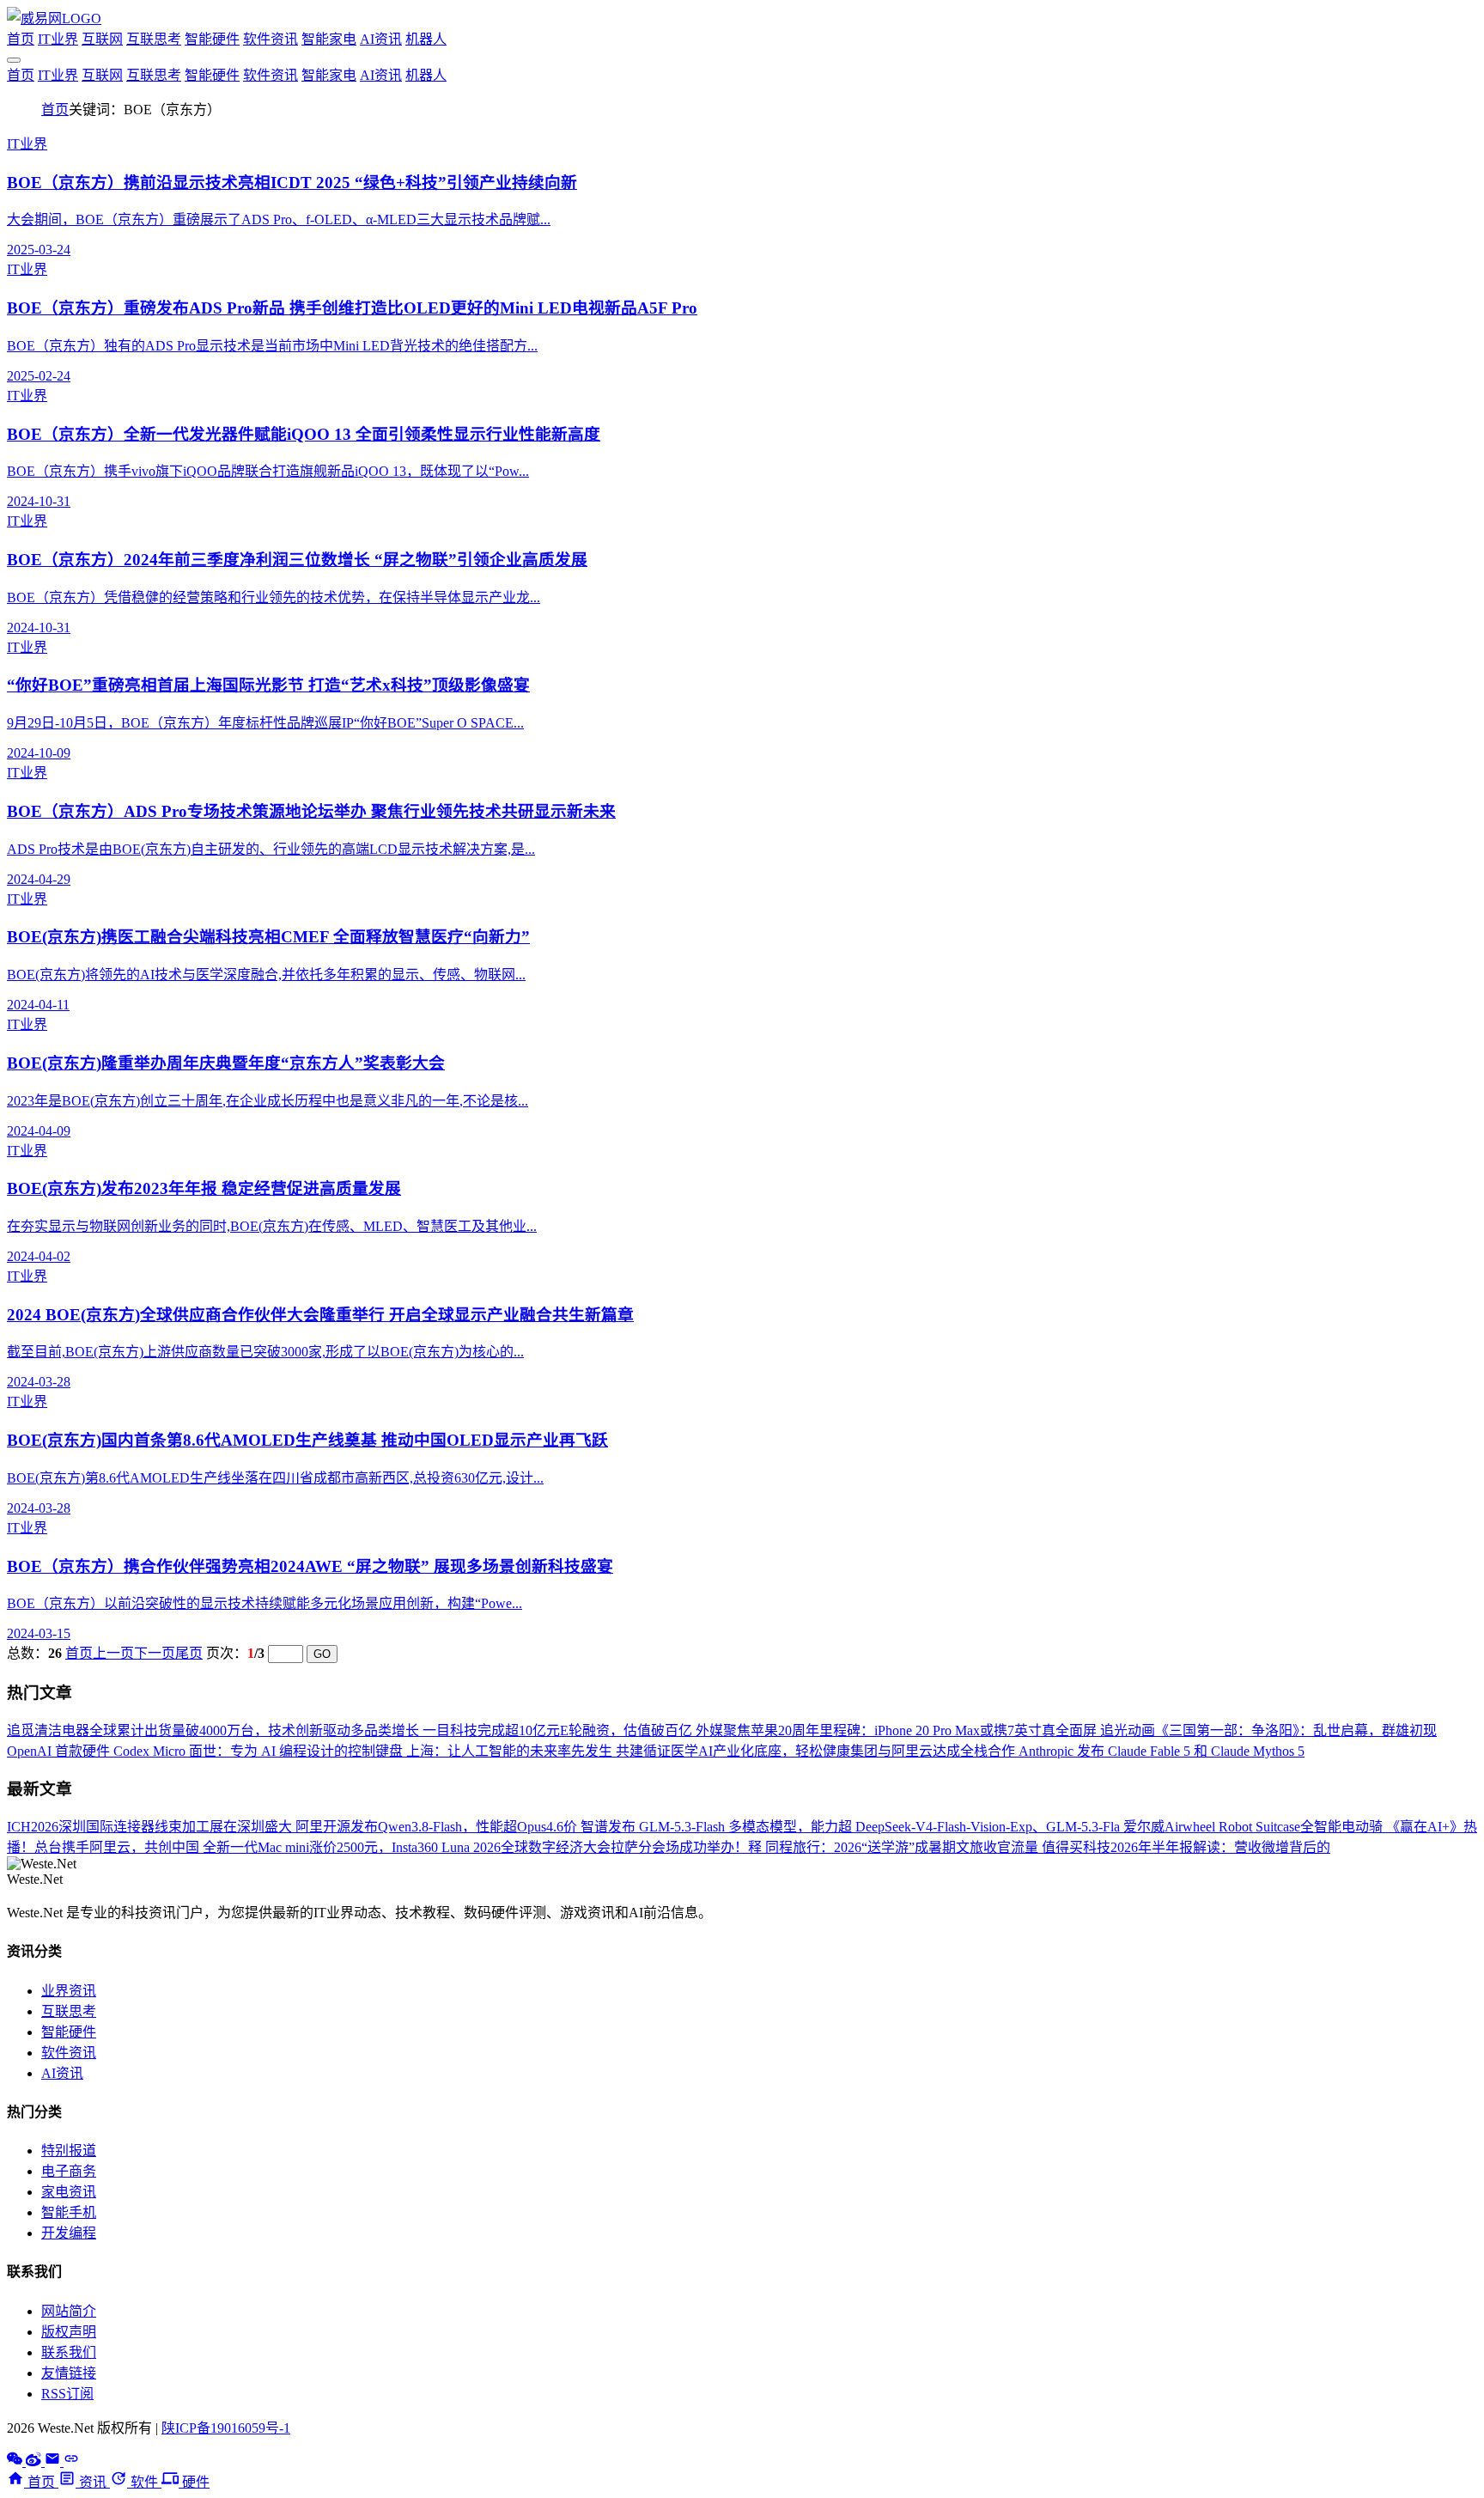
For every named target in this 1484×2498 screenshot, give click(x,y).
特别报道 (69, 2151)
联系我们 (69, 2352)
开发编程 (69, 2233)
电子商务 (69, 2171)
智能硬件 (212, 39)
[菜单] (14, 60)
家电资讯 (69, 2192)
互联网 (102, 39)
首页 (21, 39)
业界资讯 (69, 1991)
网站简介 (69, 2311)
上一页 (113, 1653)
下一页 (155, 1653)
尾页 (189, 1653)
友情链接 (69, 2373)
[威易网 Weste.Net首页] (54, 18)
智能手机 (69, 2212)
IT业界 (58, 39)
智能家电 (329, 39)
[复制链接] (71, 2461)
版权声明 (69, 2332)
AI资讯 (381, 39)
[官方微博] (35, 2461)
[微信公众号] (16, 2461)
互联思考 (154, 39)
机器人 (426, 39)
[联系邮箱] (54, 2461)
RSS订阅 (67, 2394)
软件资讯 (271, 39)
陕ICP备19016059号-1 (226, 2428)
